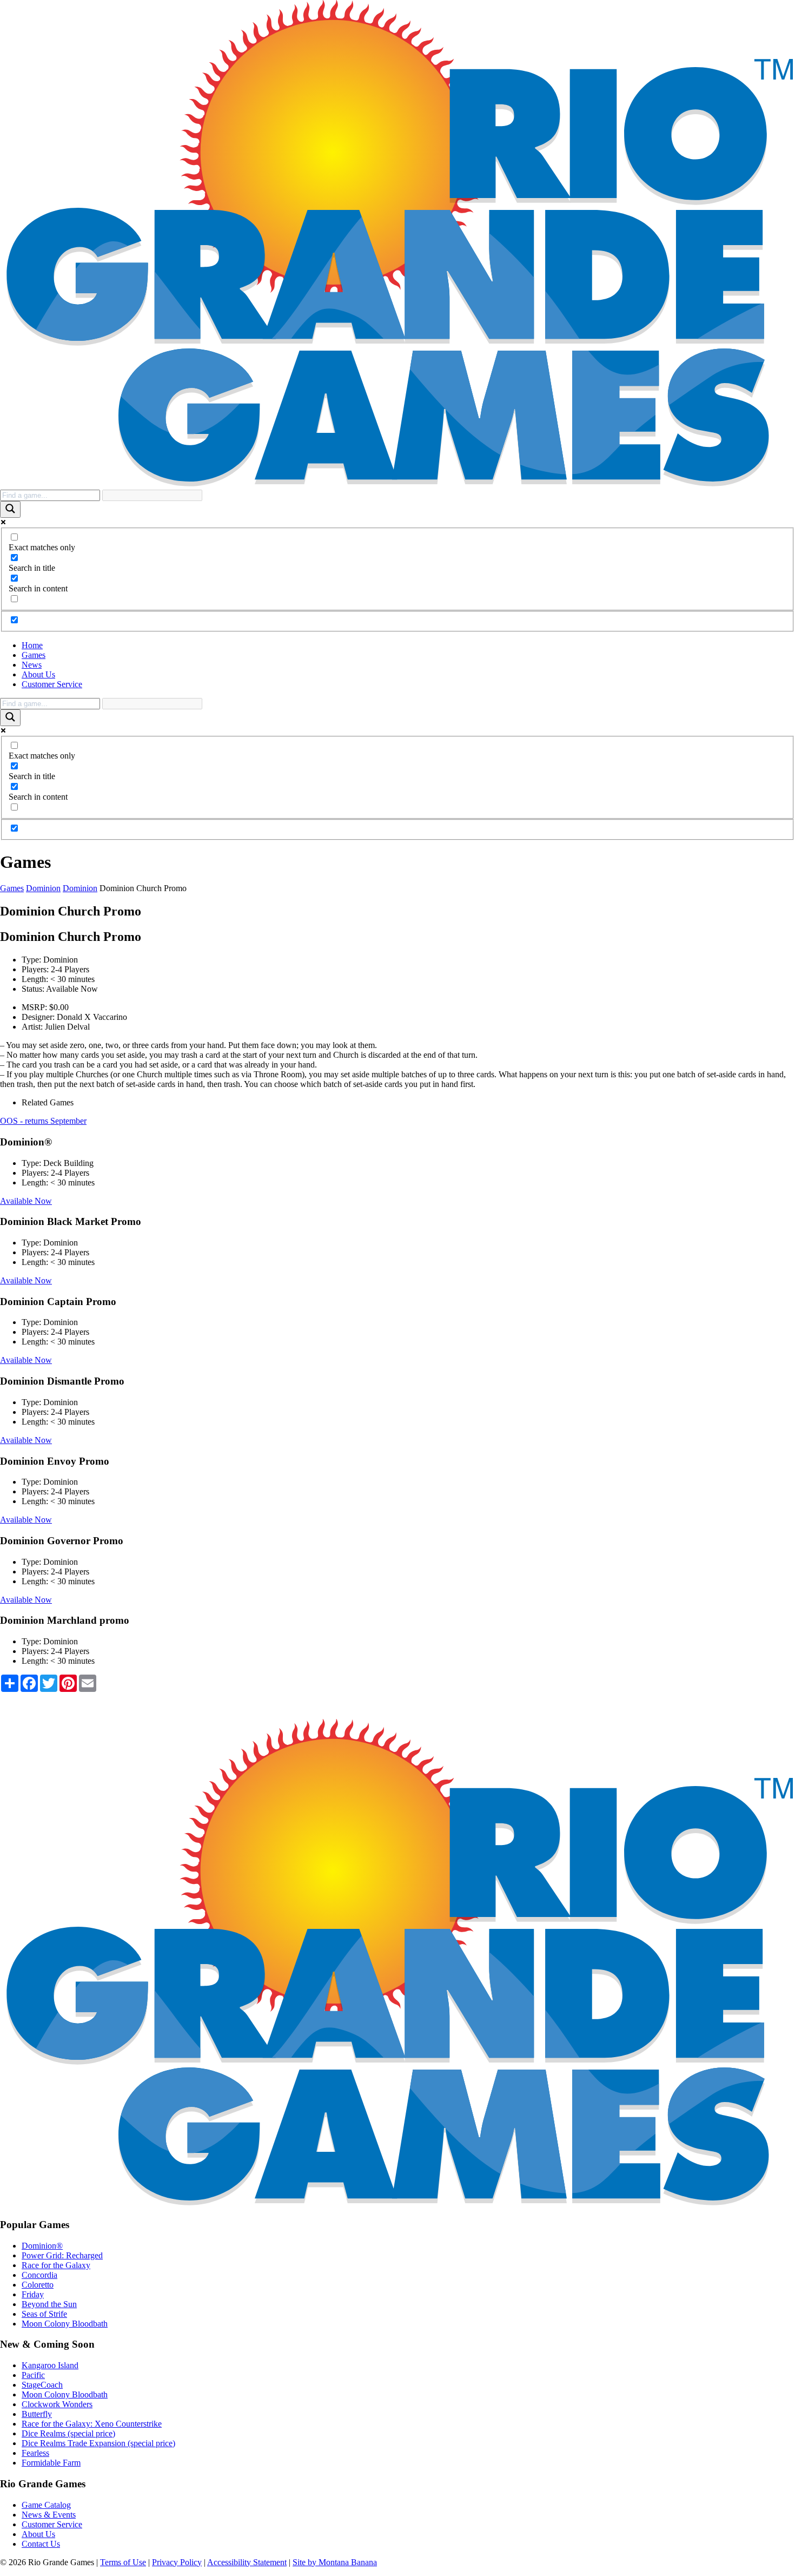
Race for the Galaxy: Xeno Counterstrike (92, 2424)
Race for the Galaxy (56, 2265)
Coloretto (38, 2285)
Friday (33, 2294)
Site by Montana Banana (335, 2562)
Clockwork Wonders (57, 2404)
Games (34, 655)
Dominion (43, 888)
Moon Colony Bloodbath (65, 2324)
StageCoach (42, 2385)
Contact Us (41, 2544)
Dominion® (42, 2246)
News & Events (49, 2515)
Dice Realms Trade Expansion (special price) (98, 2443)
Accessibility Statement (247, 2562)
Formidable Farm (51, 2463)
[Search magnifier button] (10, 509)
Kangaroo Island (50, 2365)
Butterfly (37, 2414)
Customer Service (52, 684)
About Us (38, 674)
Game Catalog (46, 2505)
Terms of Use (123, 2562)
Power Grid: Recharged (62, 2255)
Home (32, 645)
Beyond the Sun (49, 2304)
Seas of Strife (44, 2314)
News (32, 665)
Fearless (35, 2453)
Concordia (39, 2275)
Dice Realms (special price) (68, 2433)
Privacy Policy (177, 2562)
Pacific (33, 2375)
